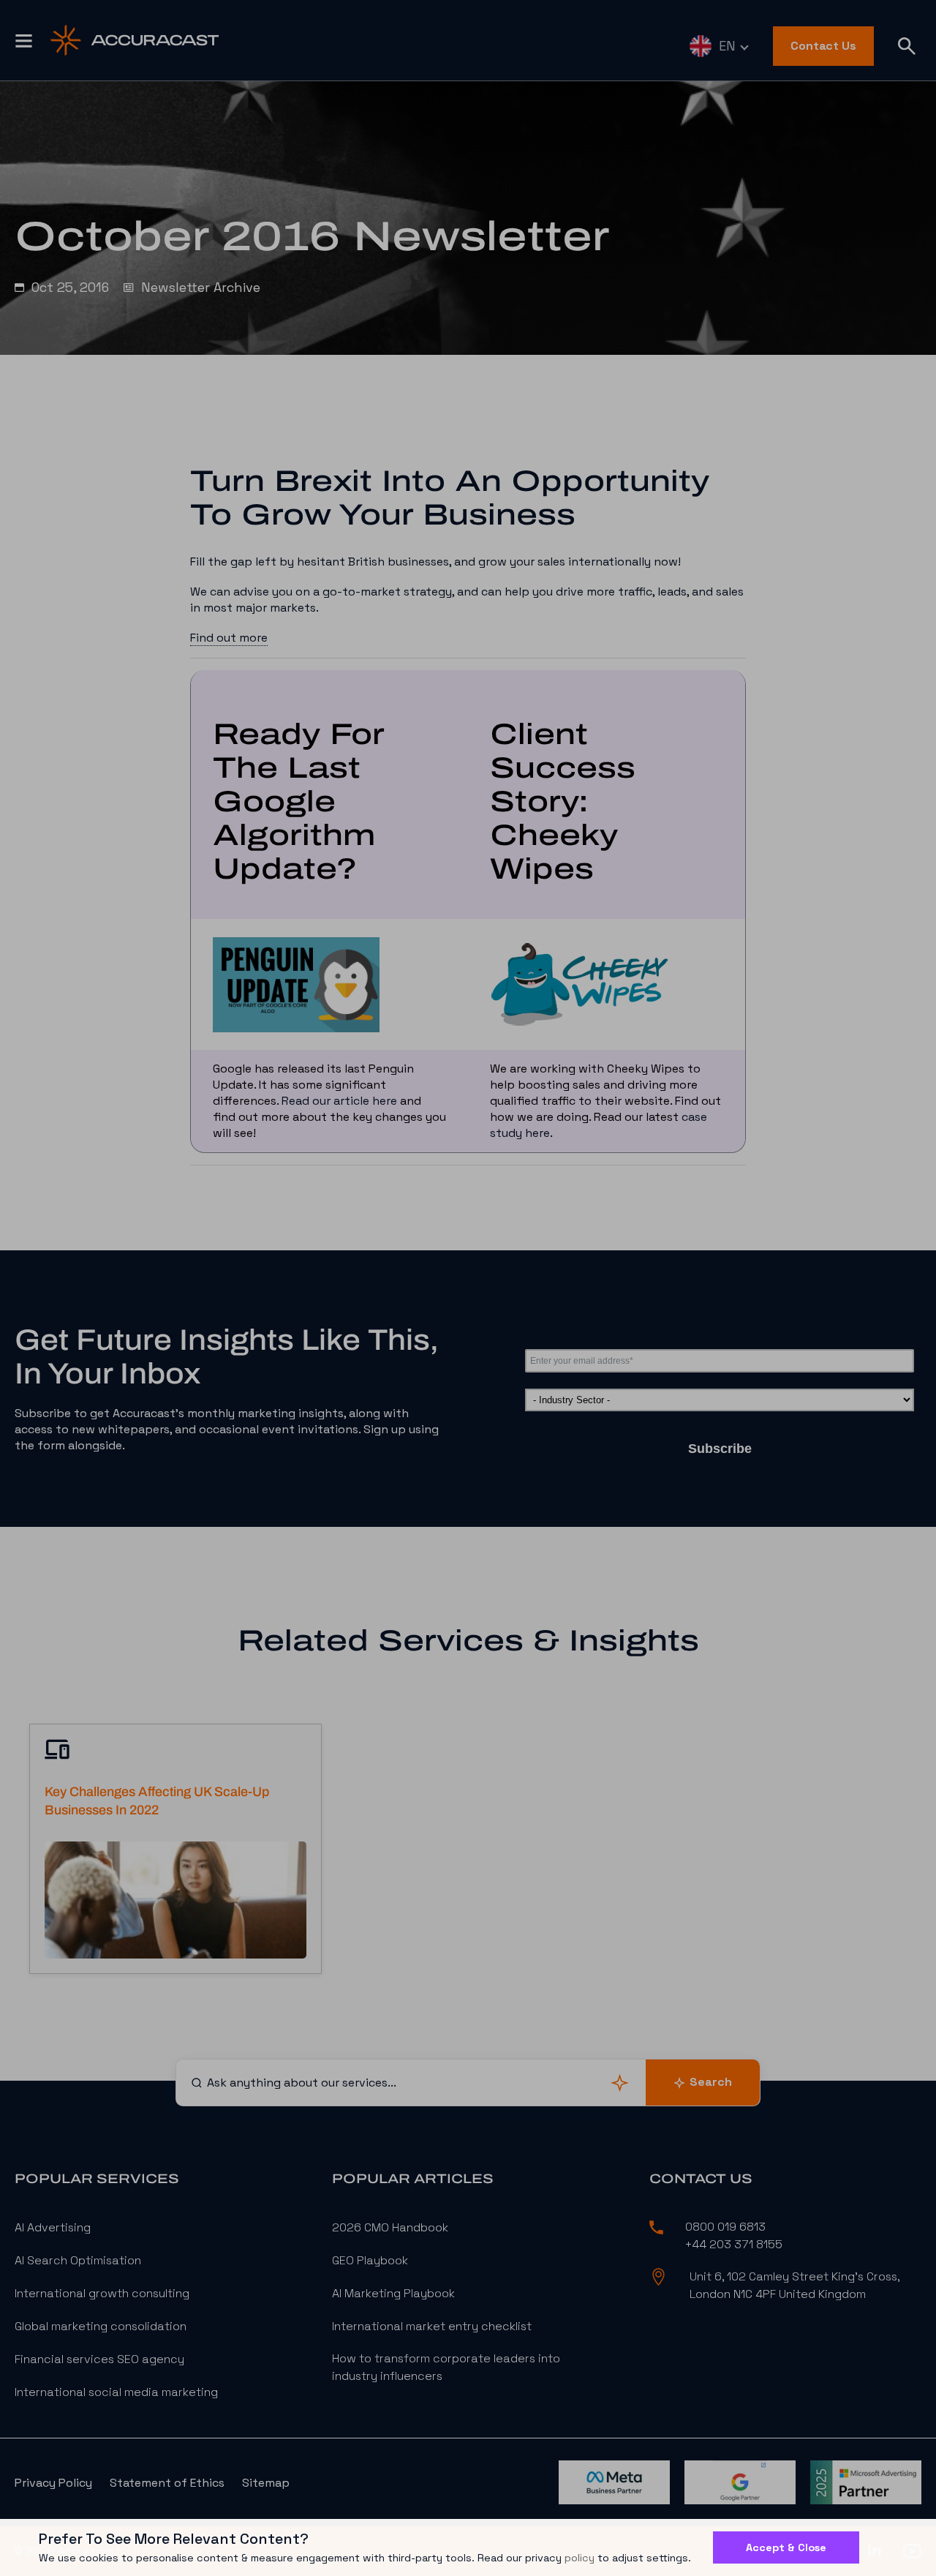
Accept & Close (786, 2547)
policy (580, 2558)
